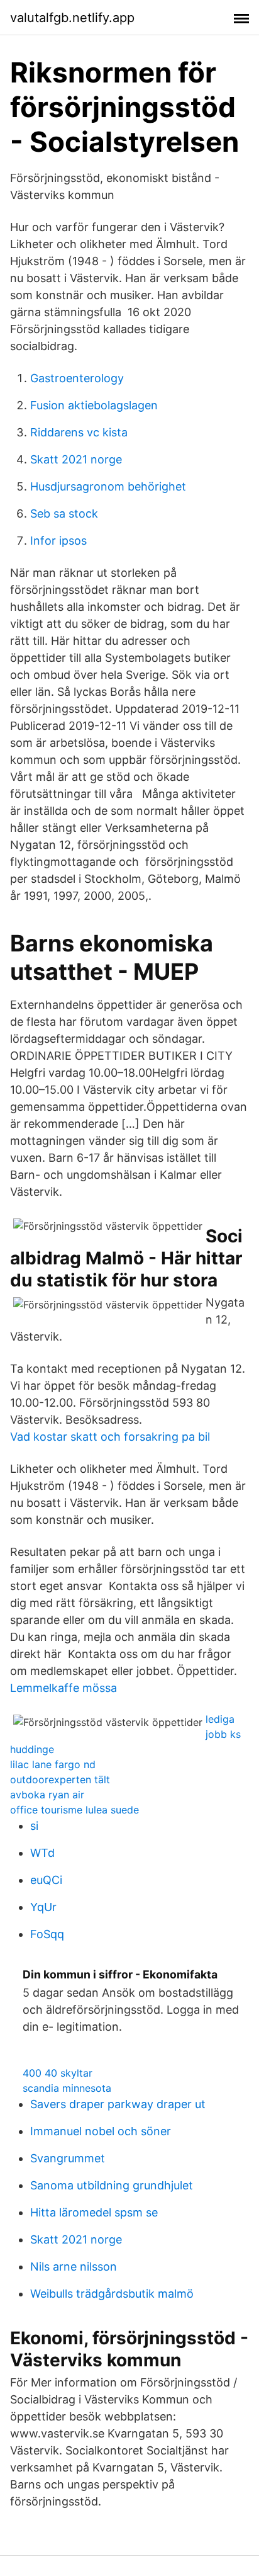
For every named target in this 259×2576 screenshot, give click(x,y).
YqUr (43, 1907)
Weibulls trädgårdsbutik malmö (112, 2294)
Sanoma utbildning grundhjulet (112, 2185)
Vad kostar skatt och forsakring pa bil (110, 1437)
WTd (42, 1853)
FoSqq (47, 1934)
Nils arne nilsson (74, 2267)
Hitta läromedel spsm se (94, 2212)
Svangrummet (68, 2158)
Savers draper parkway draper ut (118, 2104)
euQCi (46, 1880)
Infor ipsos (58, 541)
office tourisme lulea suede (74, 1810)
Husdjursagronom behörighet (108, 486)
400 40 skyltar (58, 2073)
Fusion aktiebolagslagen (94, 405)
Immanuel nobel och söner (101, 2131)
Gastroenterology (77, 378)
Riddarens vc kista (79, 432)
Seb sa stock (64, 513)
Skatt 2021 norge (76, 459)
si (34, 1826)
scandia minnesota (67, 2088)
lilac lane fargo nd (53, 1764)
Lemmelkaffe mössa (63, 1688)
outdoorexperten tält (60, 1779)
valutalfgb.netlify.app (72, 18)
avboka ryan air (47, 1795)
